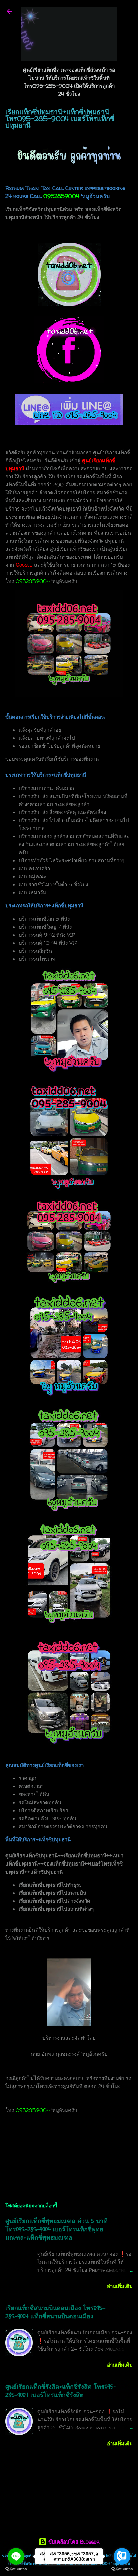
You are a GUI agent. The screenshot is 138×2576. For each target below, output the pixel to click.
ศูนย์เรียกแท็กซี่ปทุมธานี (34, 2157)
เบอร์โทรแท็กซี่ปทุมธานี (75, 2144)
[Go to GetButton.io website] (16, 2569)
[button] (129, 114)
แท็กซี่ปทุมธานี (24, 2144)
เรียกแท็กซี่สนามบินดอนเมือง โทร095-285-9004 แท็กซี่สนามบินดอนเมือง (55, 2312)
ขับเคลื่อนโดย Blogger (73, 2542)
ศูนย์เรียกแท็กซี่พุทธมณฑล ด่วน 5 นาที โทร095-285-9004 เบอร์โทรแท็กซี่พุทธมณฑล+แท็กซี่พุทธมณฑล (56, 2229)
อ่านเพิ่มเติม (120, 2286)
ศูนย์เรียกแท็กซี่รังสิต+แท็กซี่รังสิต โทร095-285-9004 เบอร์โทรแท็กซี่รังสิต (61, 2391)
